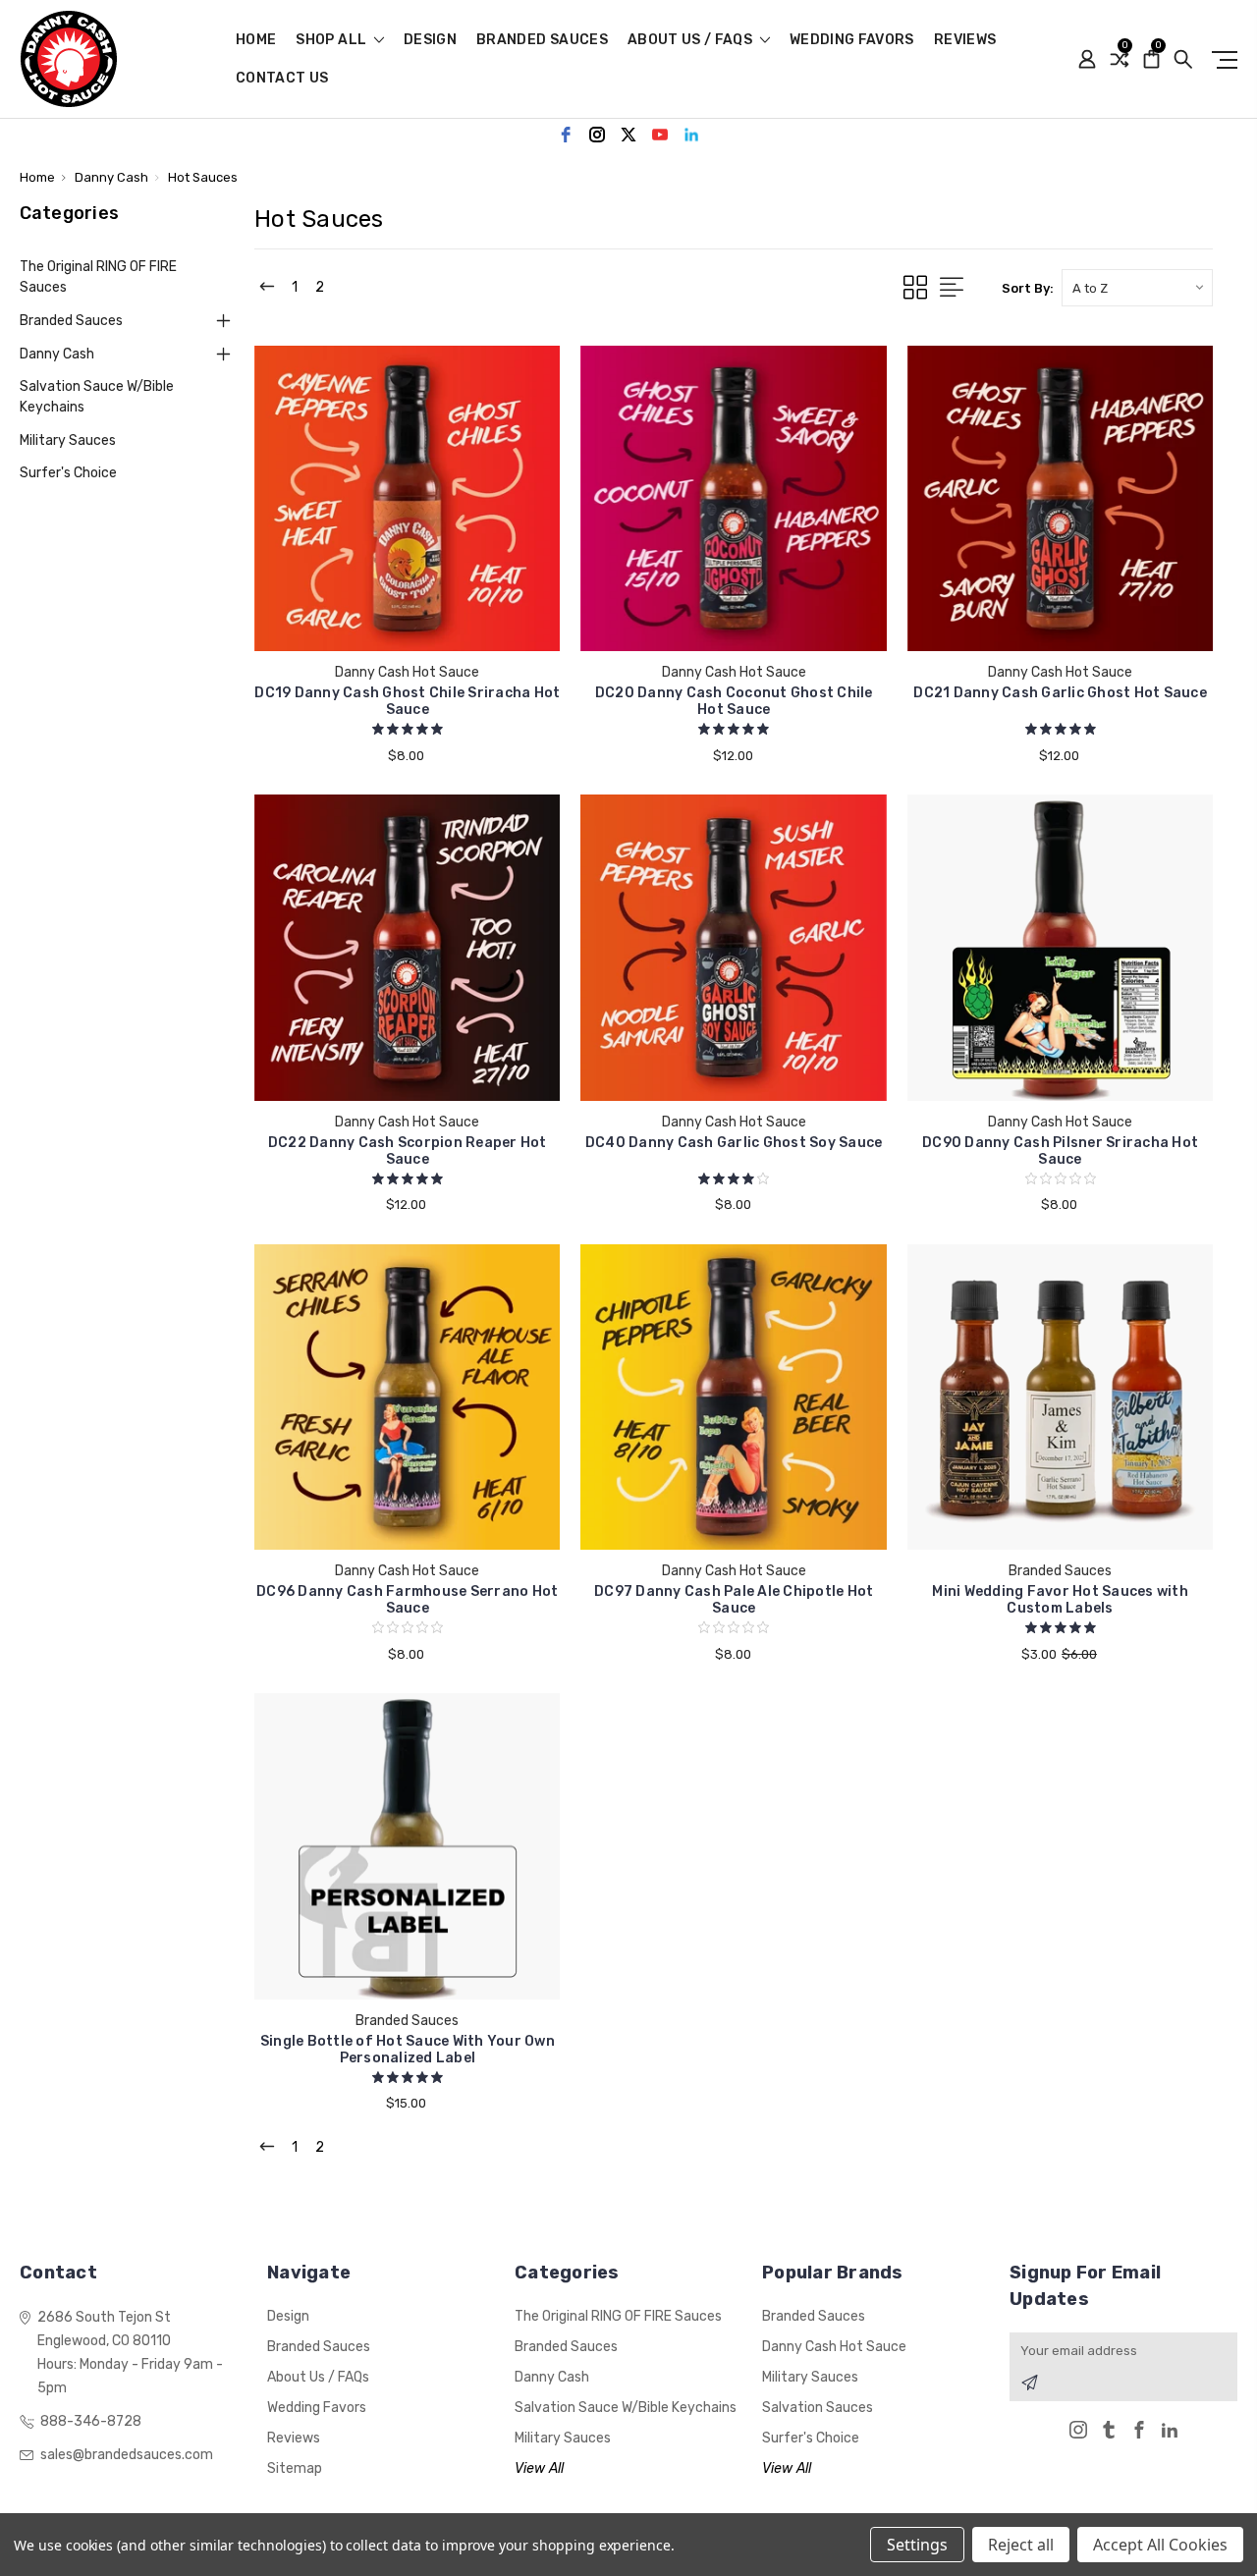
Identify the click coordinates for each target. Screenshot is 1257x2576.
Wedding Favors (852, 41)
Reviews (965, 41)
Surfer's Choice (68, 473)
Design (430, 41)
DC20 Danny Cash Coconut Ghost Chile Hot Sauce (734, 701)
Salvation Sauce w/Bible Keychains (97, 397)
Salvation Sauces (818, 2408)
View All (539, 2468)
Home (256, 41)
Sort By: (1028, 288)
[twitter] (628, 135)
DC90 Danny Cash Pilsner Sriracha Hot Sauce (1060, 1151)
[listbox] (1137, 288)
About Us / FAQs (692, 41)
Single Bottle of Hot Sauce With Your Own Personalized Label (408, 2050)
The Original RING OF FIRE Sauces (98, 277)
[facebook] (566, 135)
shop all (332, 41)
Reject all (1021, 2545)
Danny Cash (57, 354)
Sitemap (295, 2468)
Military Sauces (68, 440)
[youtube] (660, 135)
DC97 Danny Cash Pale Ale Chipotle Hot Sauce (734, 1600)
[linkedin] (691, 135)
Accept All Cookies (1160, 2545)
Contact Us (282, 79)
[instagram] (597, 135)
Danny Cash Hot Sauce (834, 2347)
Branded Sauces (542, 41)
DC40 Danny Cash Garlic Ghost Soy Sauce (734, 1143)
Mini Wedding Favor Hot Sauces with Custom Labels (1060, 1600)
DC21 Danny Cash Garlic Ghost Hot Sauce (1060, 693)
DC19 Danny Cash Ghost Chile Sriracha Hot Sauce (407, 701)
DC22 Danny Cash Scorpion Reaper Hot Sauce (408, 1151)
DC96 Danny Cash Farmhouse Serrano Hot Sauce (407, 1600)
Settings (917, 2545)
